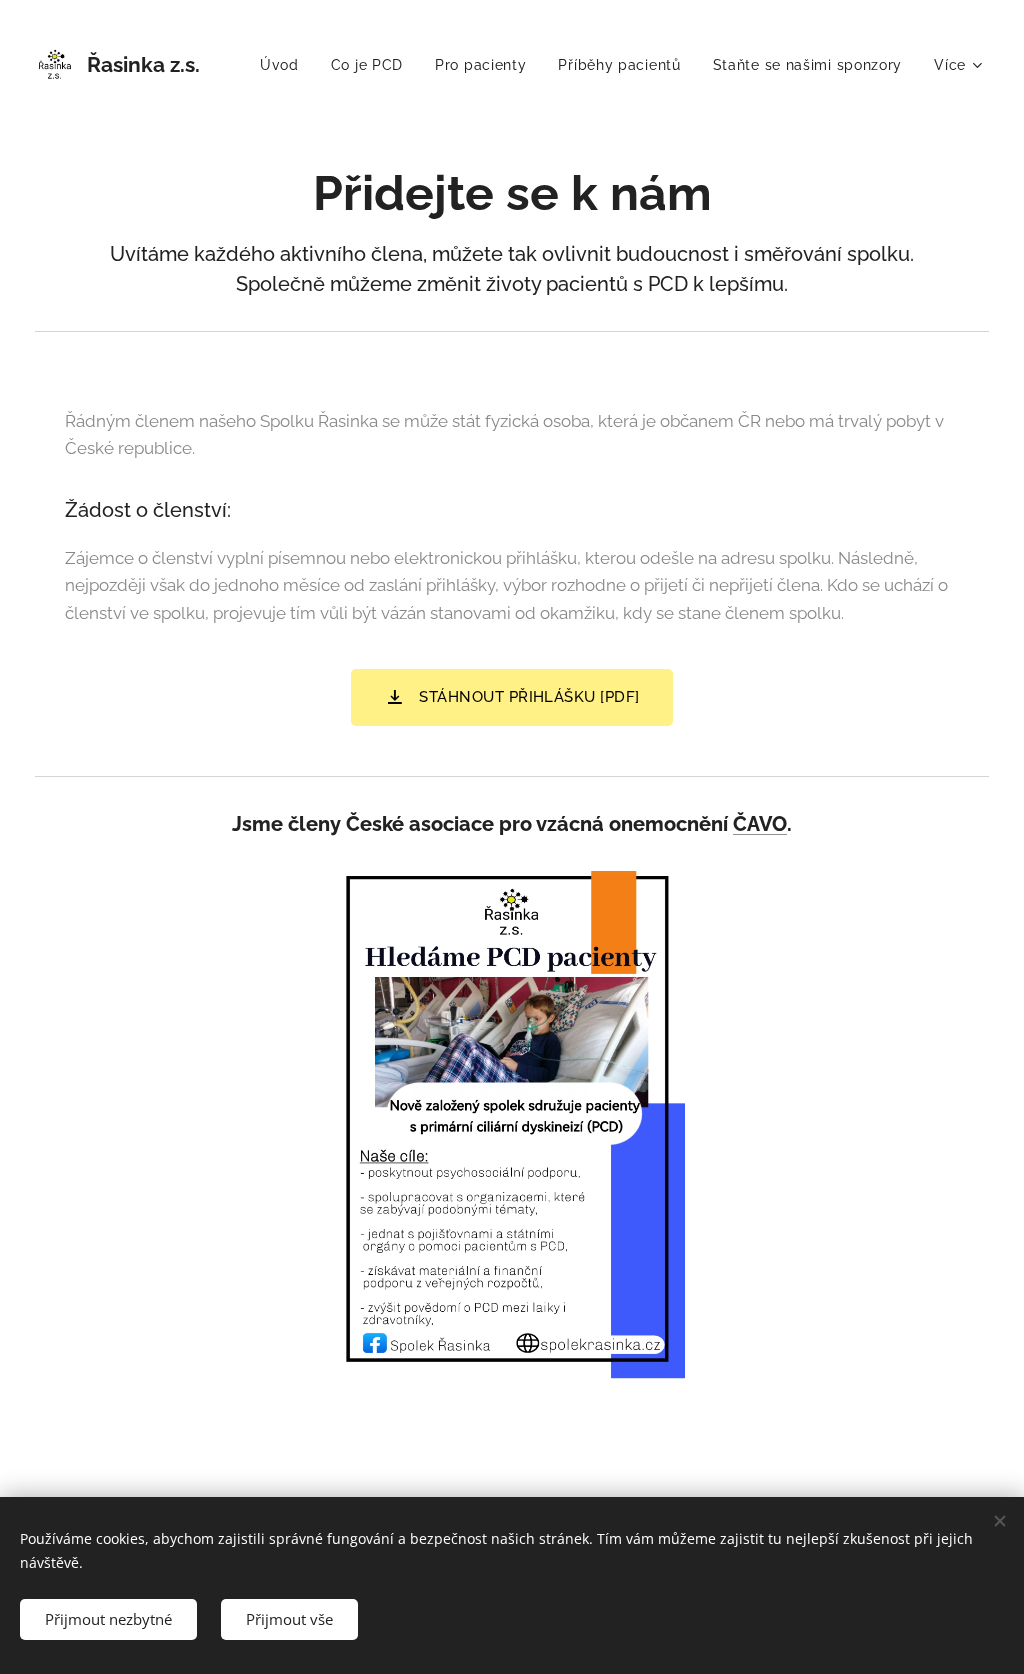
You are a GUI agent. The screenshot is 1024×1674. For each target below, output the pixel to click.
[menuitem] (285, 65)
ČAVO (760, 824)
